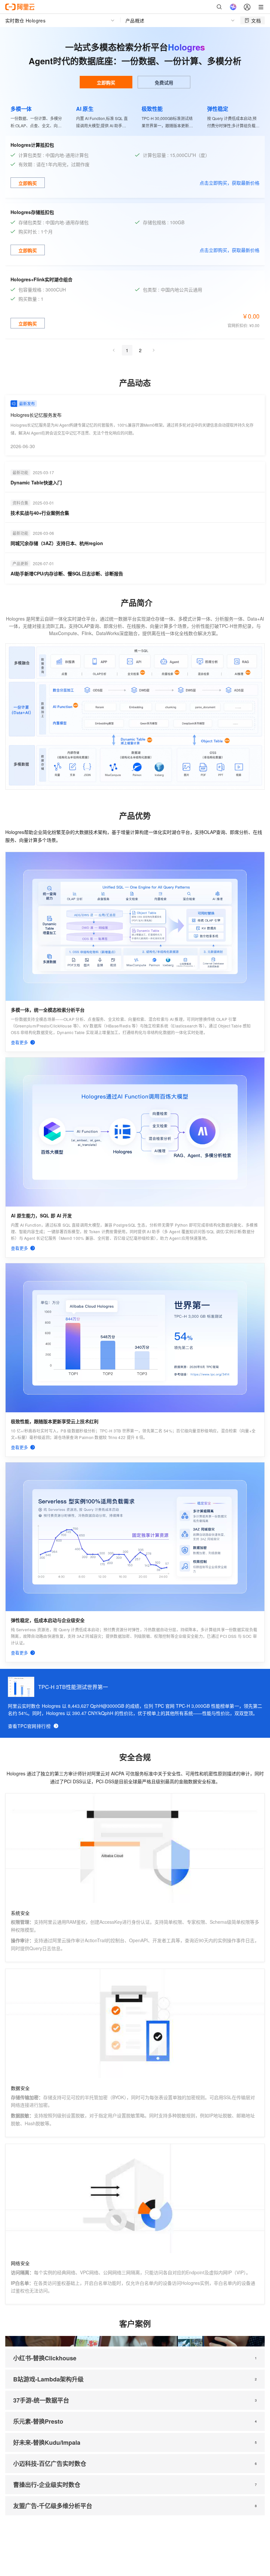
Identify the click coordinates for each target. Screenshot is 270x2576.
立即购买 (106, 82)
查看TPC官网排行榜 (29, 1726)
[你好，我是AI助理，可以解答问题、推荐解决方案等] (233, 7)
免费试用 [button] (164, 82)
